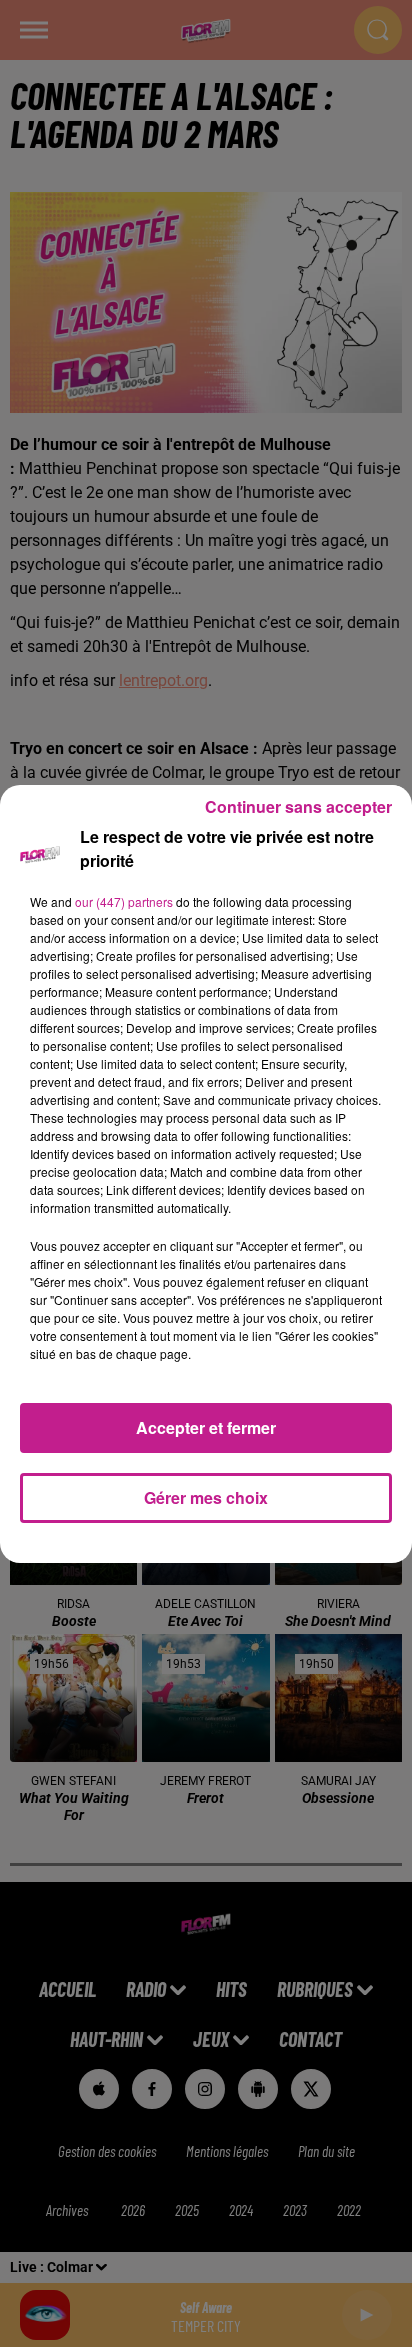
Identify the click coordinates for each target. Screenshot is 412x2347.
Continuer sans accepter (298, 806)
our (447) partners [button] (124, 901)
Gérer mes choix (206, 1497)
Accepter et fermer (206, 1427)
